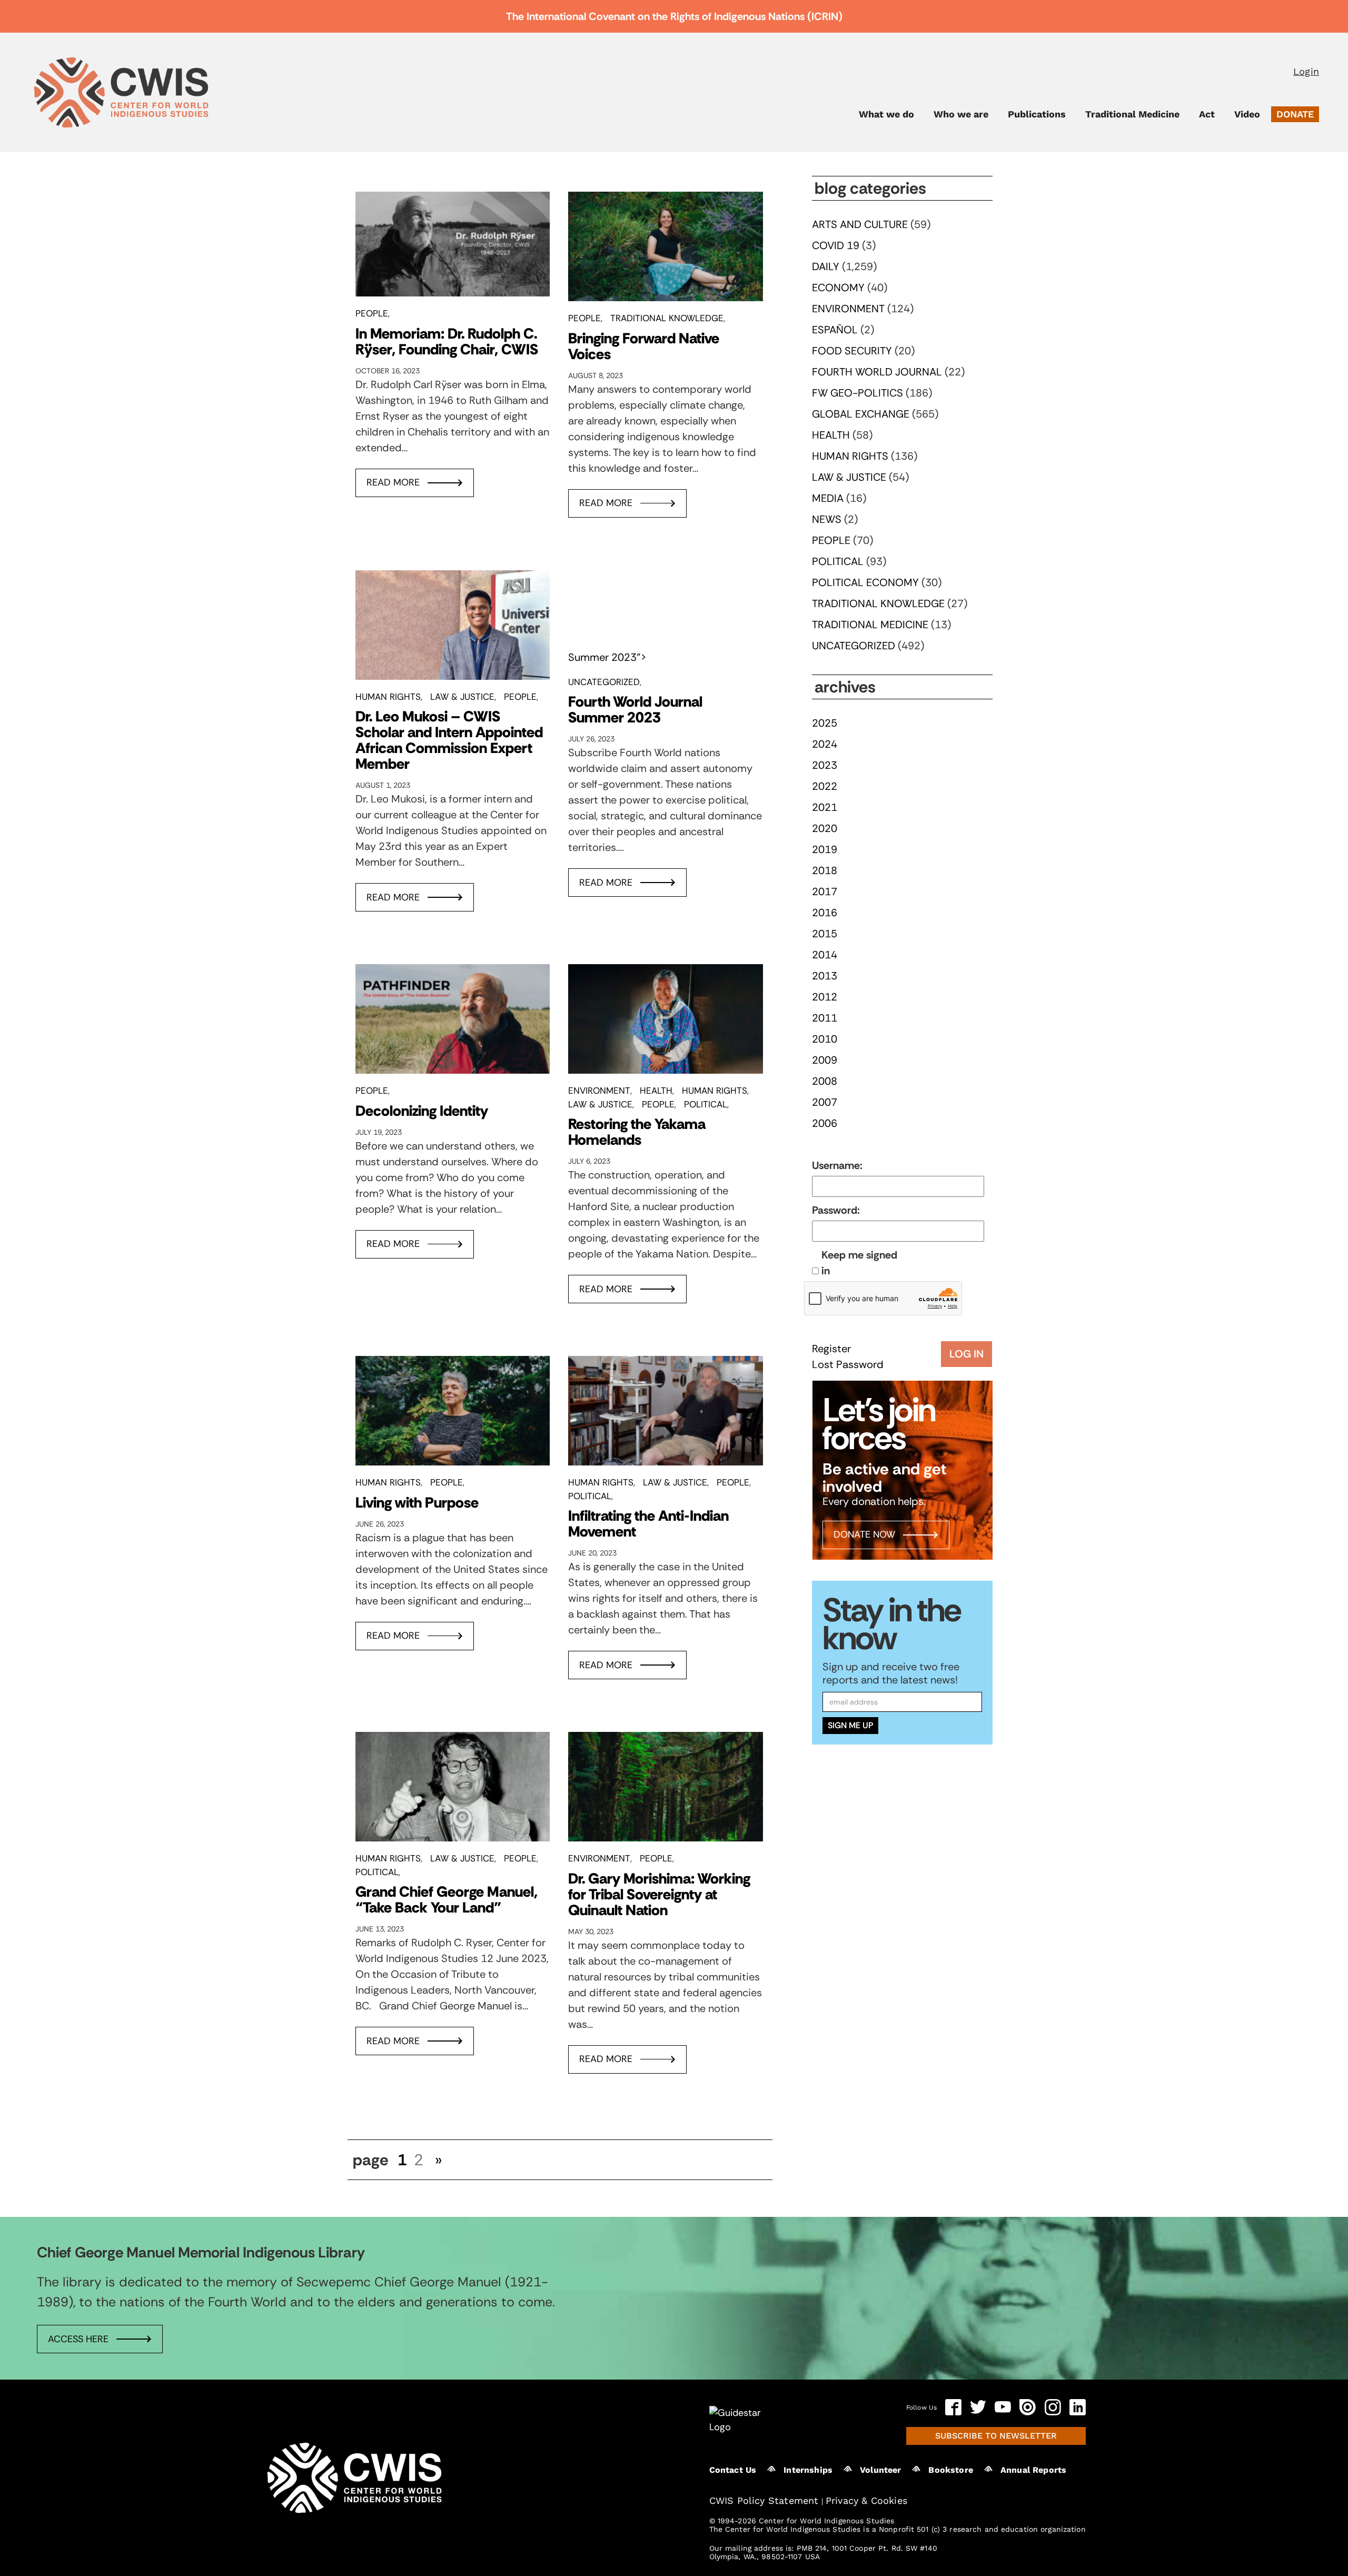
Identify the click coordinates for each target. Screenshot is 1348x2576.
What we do (886, 114)
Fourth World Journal (877, 372)
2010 (825, 1039)
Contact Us (733, 2469)
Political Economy (865, 582)
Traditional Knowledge (667, 318)
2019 (825, 849)
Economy (838, 288)
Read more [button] (393, 482)
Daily (826, 266)
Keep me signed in (859, 1263)
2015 (825, 934)
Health (656, 1091)
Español (835, 330)
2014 (825, 955)
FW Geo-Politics (858, 393)
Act (1207, 114)
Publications (1037, 114)
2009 (825, 1060)
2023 (825, 765)
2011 (825, 1018)
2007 (825, 1102)
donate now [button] (864, 1534)
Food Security (852, 351)
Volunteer (880, 2469)
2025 (825, 723)
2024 (825, 744)
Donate (1295, 114)
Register (831, 1349)
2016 (825, 913)
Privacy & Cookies (866, 2500)
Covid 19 (836, 245)
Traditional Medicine (1132, 114)
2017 (825, 891)
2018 (825, 870)
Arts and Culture (860, 224)
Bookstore (950, 2469)
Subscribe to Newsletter (996, 2435)
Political (706, 1104)
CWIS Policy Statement (764, 2500)
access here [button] (78, 2339)
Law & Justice (462, 697)
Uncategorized (604, 682)
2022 (825, 786)
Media (828, 498)
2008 (825, 1081)
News (827, 519)
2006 (825, 1123)
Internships (808, 2469)
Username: (837, 1165)
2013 (825, 976)
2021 (825, 807)
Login (1306, 71)
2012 (825, 997)
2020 (825, 828)
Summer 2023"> (607, 657)
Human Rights (388, 697)
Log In (967, 1354)
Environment (599, 1091)
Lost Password (848, 1364)
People (372, 313)
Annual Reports (1033, 2469)
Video (1247, 114)
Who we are (961, 114)
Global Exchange (861, 414)
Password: (836, 1210)
